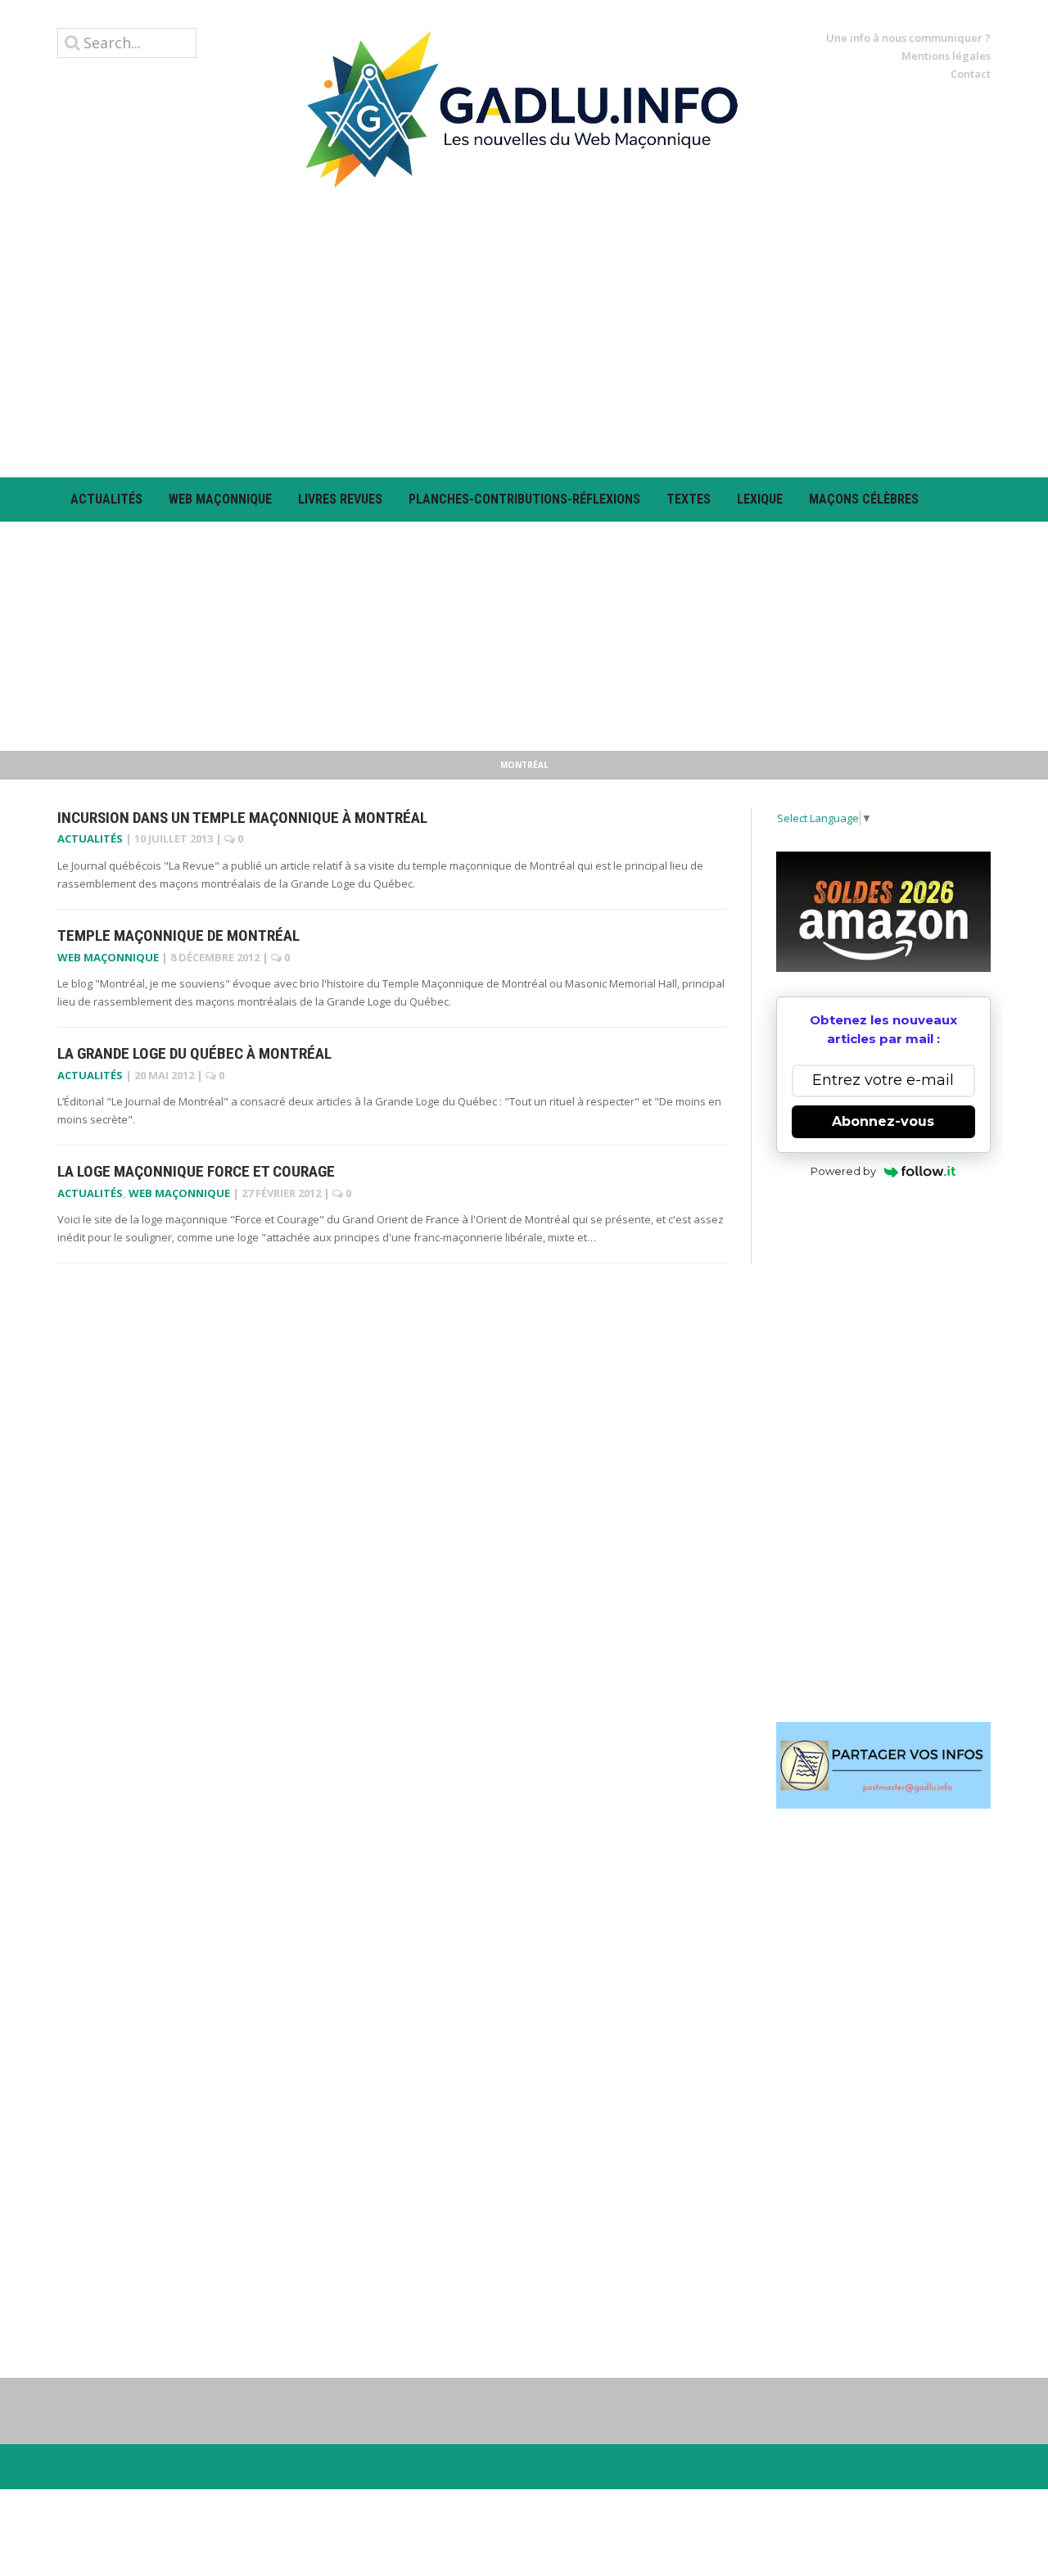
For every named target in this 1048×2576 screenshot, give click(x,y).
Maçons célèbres (864, 499)
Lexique (760, 499)
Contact (971, 74)
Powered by (843, 1171)
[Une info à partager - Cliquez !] (884, 1765)
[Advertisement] (524, 332)
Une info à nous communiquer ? (908, 38)
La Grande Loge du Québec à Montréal (194, 1053)
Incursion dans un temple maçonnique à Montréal (242, 818)
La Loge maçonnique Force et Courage (196, 1171)
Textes (689, 499)
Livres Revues (340, 499)
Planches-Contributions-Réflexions (524, 499)
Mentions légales (946, 56)
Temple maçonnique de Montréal (178, 935)
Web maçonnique (220, 499)
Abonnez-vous (883, 1121)
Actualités (106, 499)
